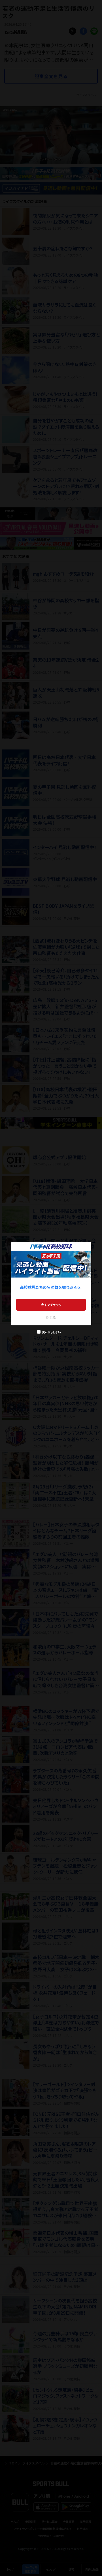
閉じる (51, 1317)
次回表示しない (51, 1332)
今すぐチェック (51, 1305)
